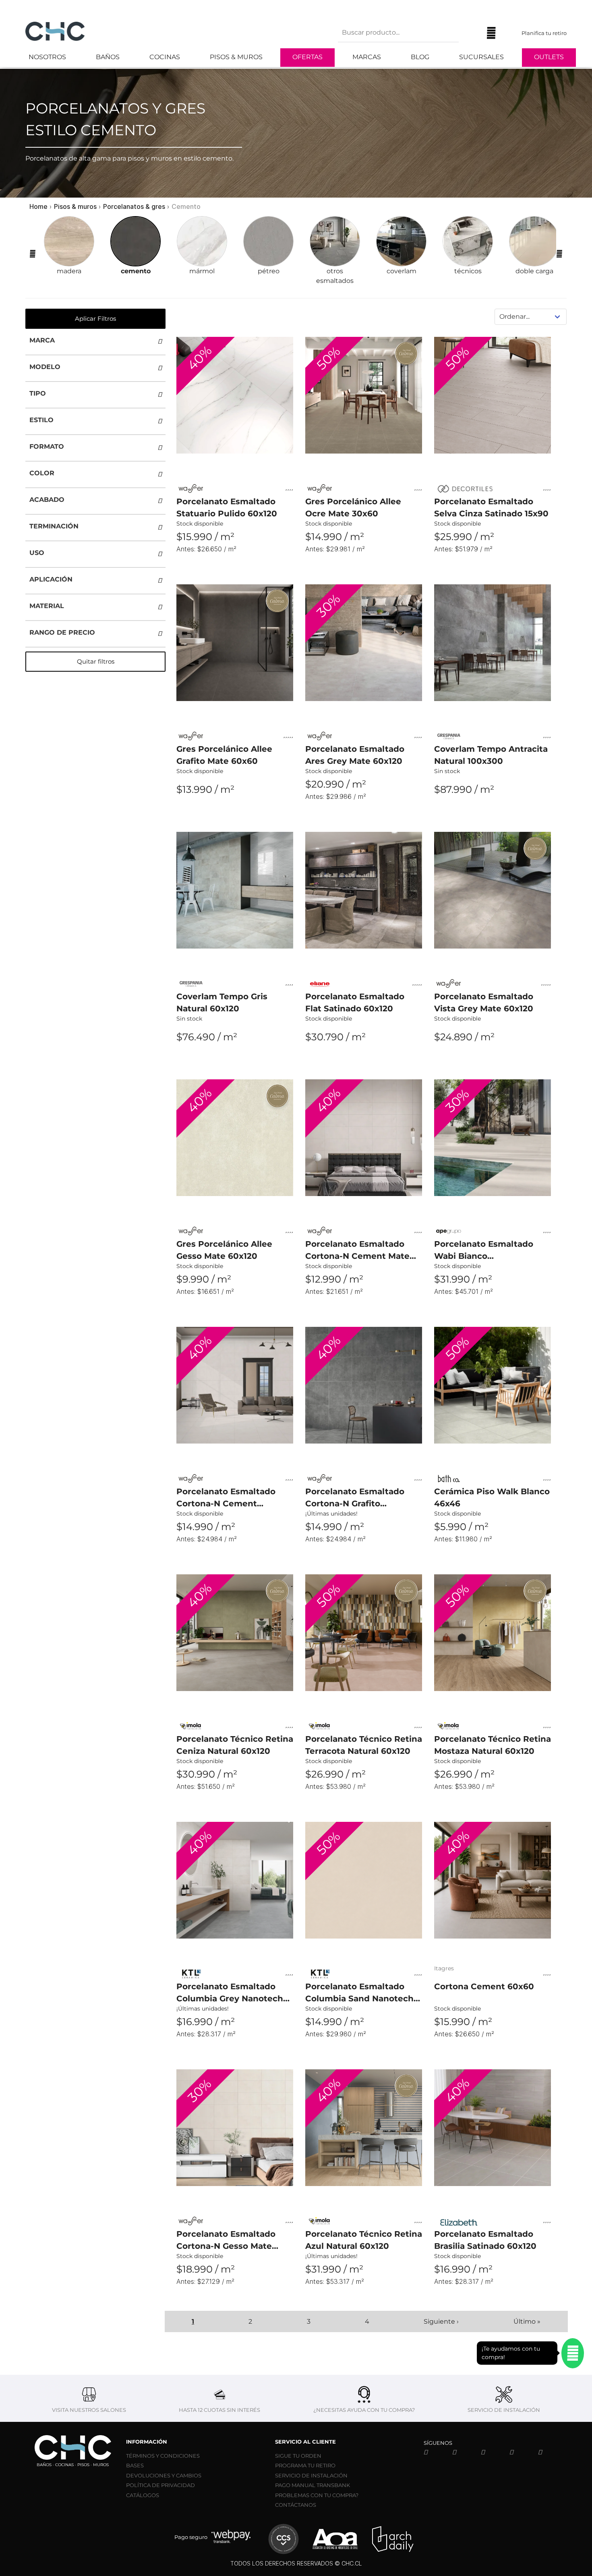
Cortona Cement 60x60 (484, 1986)
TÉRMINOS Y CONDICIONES (163, 2456)
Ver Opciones (235, 564)
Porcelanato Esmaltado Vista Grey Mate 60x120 (484, 1002)
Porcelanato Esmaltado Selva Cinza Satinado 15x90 (491, 507)
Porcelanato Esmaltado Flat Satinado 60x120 (355, 1002)
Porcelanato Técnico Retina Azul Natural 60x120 (364, 2240)
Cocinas (165, 57)
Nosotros (47, 57)
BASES (135, 2465)
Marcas (367, 57)
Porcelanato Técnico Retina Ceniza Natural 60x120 (235, 1745)
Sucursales (481, 57)
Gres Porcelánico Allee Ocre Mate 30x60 (353, 507)
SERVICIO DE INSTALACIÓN (311, 2475)
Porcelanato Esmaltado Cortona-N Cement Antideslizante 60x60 (226, 1498)
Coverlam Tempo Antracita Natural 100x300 (491, 755)
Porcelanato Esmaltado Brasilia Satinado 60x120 (485, 2240)
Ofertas (307, 57)
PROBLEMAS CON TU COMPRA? (317, 2495)
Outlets (549, 57)
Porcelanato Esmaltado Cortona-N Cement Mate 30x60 (357, 1251)
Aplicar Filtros (95, 319)
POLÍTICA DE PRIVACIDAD (160, 2485)
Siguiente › (441, 2321)
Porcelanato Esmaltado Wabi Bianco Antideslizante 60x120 (484, 1251)
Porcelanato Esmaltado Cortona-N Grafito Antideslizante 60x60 (355, 1498)
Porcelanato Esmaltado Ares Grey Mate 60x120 (355, 755)
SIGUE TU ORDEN (298, 2456)
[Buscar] (471, 33)
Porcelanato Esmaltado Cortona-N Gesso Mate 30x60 (226, 2241)
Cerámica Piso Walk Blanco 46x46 (492, 1497)
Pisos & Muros (236, 57)
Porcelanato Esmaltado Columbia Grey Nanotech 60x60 (230, 1993)
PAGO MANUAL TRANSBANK (313, 2485)
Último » (527, 2321)
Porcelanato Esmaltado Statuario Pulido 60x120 (227, 507)
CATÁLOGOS (143, 2495)
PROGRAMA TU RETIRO (305, 2465)
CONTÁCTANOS (296, 2505)
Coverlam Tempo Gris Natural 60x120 (222, 1002)
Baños (108, 57)
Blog (420, 57)
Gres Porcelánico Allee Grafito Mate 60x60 (224, 755)
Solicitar (493, 812)
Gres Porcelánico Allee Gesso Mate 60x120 (224, 1250)
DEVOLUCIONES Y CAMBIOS (164, 2475)
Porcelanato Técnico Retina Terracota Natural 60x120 (364, 1745)
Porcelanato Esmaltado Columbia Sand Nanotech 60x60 (359, 1993)
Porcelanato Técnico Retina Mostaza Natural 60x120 (493, 1745)
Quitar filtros (96, 661)
